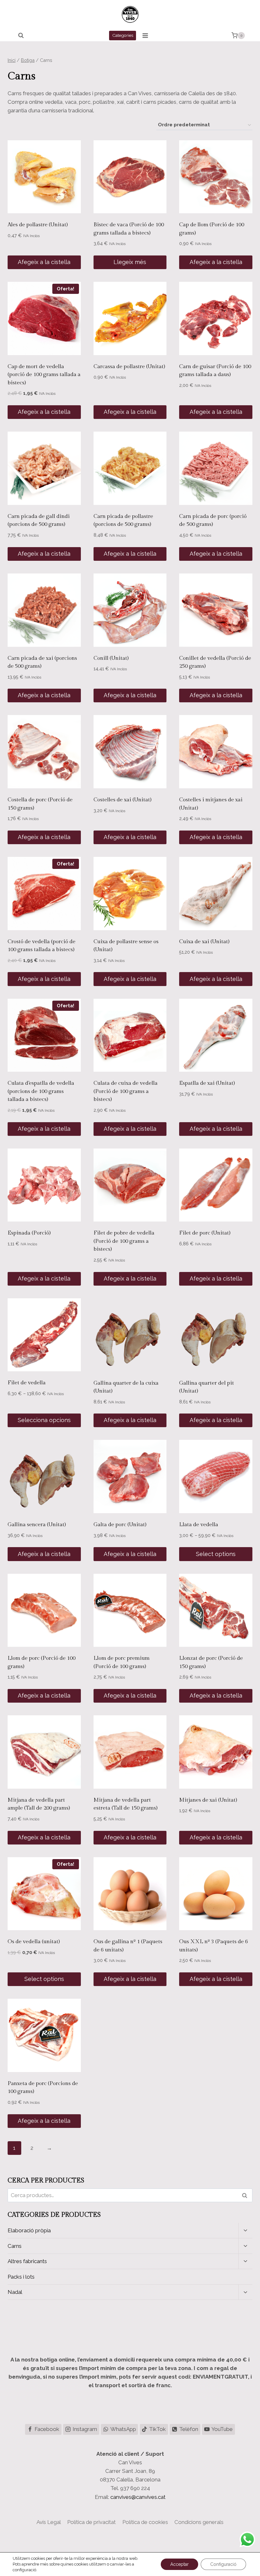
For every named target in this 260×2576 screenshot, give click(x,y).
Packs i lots (21, 2277)
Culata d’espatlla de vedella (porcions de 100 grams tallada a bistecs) (41, 1091)
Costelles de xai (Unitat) (123, 800)
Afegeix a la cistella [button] (44, 262)
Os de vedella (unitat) (34, 1942)
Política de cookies (145, 2522)
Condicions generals (199, 2522)
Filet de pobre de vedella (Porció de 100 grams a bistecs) (124, 1241)
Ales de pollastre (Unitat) (38, 225)
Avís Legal (49, 2522)
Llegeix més (130, 262)
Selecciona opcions (44, 1420)
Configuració (223, 2564)
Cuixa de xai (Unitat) (204, 942)
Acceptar (179, 2564)
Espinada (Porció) (29, 1233)
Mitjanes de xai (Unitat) (208, 1800)
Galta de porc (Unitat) (120, 1525)
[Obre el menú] (145, 35)
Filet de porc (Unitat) (205, 1233)
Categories (123, 35)
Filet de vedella (27, 1383)
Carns (15, 2246)
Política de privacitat (91, 2522)
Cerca (246, 2195)
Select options (216, 1554)
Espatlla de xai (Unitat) (207, 1083)
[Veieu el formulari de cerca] (21, 36)
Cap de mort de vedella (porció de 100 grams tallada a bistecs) (44, 375)
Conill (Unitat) (111, 658)
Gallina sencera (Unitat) (37, 1525)
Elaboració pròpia (29, 2230)
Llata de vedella (199, 1525)
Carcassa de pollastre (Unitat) (129, 367)
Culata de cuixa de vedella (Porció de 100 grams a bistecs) (126, 1091)
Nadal (15, 2292)
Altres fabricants (27, 2261)
